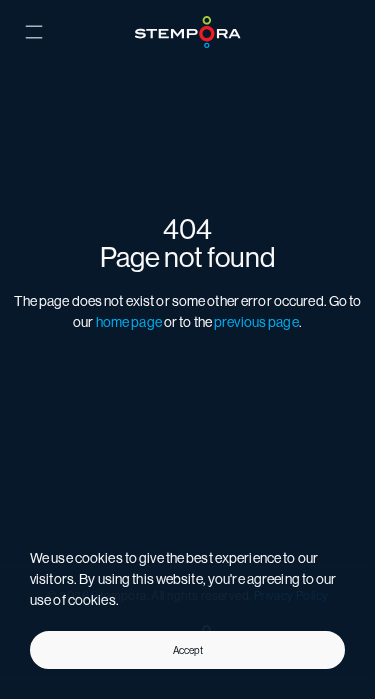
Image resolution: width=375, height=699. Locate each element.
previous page (256, 322)
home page (129, 322)
